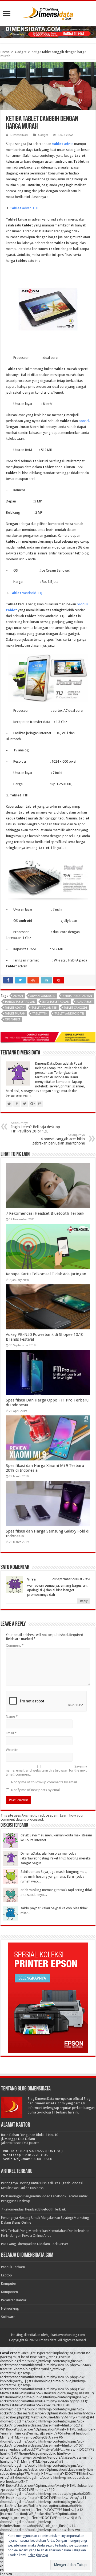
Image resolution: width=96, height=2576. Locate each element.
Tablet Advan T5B (44, 1008)
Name (12, 1716)
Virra (31, 1579)
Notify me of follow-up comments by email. (44, 1782)
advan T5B (24, 208)
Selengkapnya (38, 2555)
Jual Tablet (85, 1002)
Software (8, 2317)
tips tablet (13, 1019)
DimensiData (19, 135)
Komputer (9, 2284)
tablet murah (15, 1014)
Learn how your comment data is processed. (42, 1817)
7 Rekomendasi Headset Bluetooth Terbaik (45, 1213)
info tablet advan (56, 1002)
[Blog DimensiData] (48, 13)
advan (63, 144)
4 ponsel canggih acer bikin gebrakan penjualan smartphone (59, 1139)
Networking (10, 2308)
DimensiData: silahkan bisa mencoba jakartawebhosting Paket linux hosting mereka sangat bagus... (56, 1858)
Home (5, 52)
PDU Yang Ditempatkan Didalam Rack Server (35, 2244)
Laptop (7, 2275)
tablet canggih (75, 1008)
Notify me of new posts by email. (36, 1790)
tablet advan (15, 1008)
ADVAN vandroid (43, 996)
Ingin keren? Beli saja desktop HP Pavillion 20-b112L (36, 1127)
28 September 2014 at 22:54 (71, 1579)
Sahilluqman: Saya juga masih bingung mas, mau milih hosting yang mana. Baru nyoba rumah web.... (54, 1876)
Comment (15, 1645)
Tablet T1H (40, 1014)
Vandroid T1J (26, 593)
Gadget (21, 52)
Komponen (9, 2292)
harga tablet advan (20, 1002)
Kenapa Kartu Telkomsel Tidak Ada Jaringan (46, 1274)
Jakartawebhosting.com (67, 2335)
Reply (84, 1601)
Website (12, 1750)
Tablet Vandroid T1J (69, 1014)
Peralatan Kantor (14, 2300)
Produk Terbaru (13, 2267)
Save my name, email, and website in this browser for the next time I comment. (46, 1770)
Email (11, 1733)
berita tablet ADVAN (77, 996)
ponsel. (84, 421)
